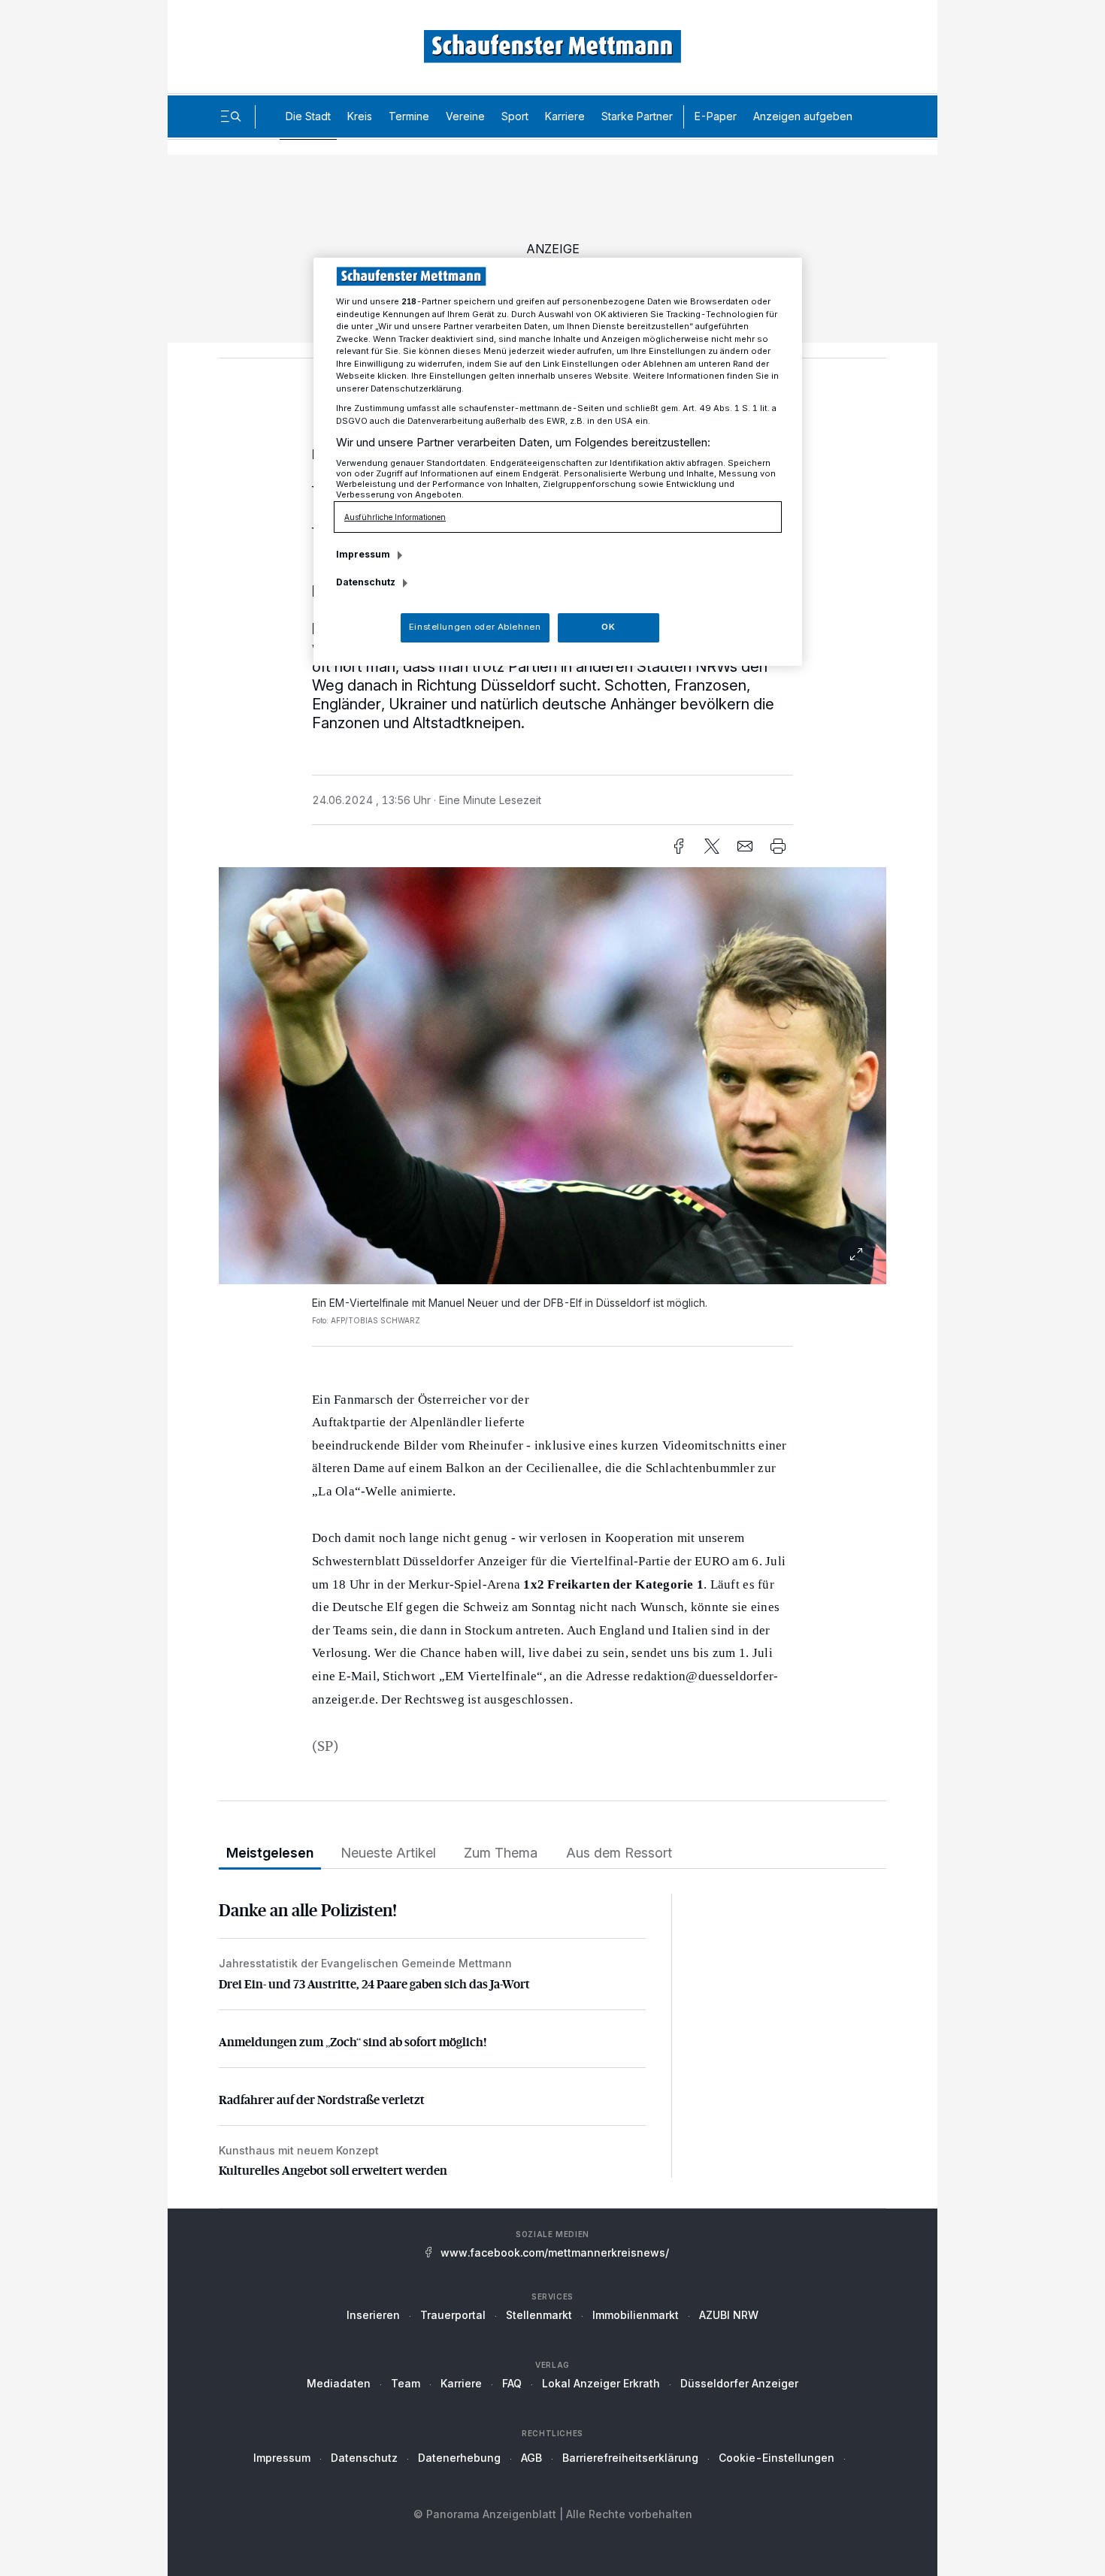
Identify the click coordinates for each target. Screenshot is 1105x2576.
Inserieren (373, 2315)
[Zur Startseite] (552, 46)
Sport (515, 116)
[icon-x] (712, 846)
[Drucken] (778, 846)
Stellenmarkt (539, 2315)
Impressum (282, 2458)
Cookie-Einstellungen (777, 2458)
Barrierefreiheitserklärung (630, 2458)
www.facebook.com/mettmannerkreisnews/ (555, 2252)
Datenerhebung (459, 2458)
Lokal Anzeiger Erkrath (601, 2383)
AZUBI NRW (729, 2315)
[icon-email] (745, 846)
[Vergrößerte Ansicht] (552, 1076)
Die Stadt (308, 116)
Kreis (360, 116)
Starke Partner (637, 116)
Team (406, 2383)
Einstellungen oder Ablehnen (475, 627)
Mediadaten (339, 2383)
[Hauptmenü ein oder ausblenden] (231, 116)
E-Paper (716, 116)
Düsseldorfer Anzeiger (739, 2383)
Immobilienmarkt (636, 2315)
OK (608, 627)
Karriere (565, 116)
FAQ (512, 2383)
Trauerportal (453, 2315)
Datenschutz (364, 2458)
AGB (531, 2458)
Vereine (465, 116)
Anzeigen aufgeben (803, 116)
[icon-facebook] (679, 846)
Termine (409, 116)
